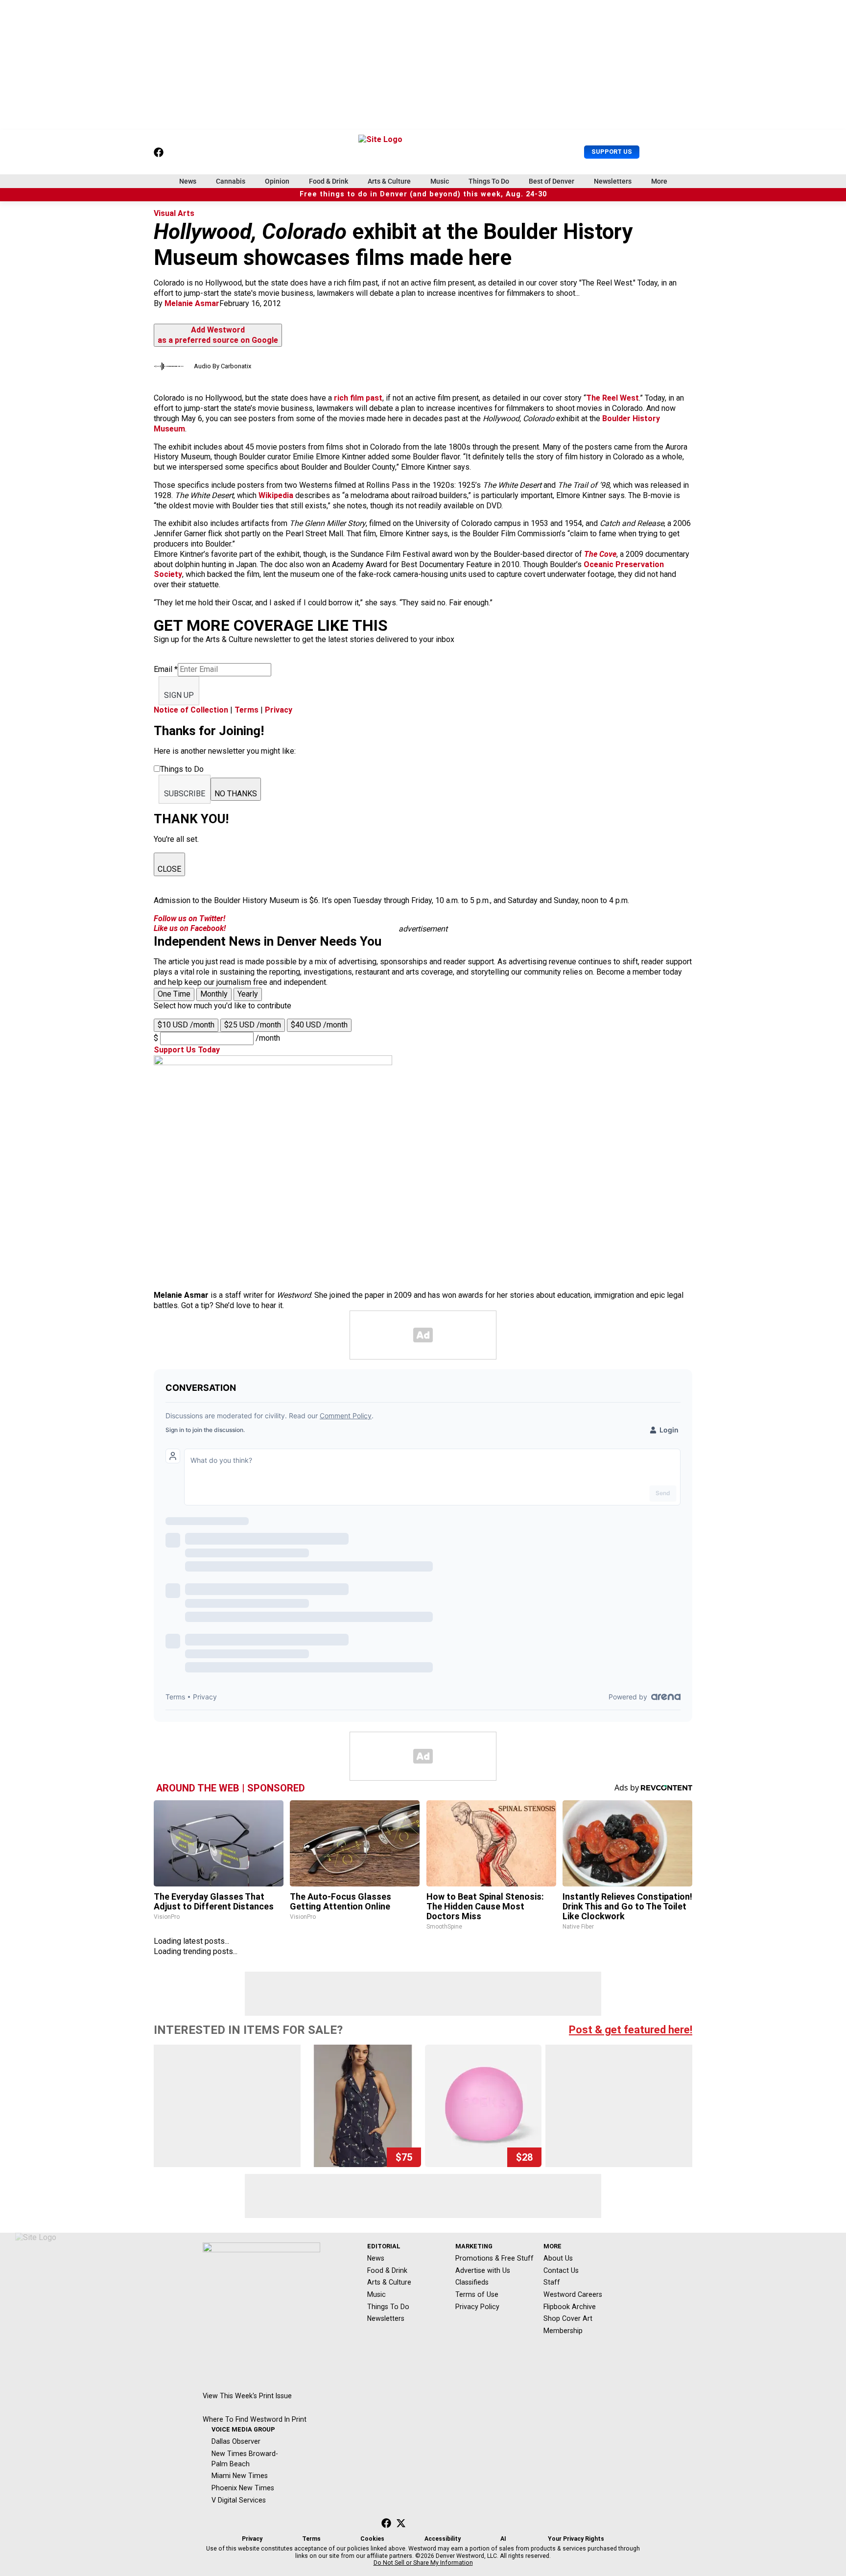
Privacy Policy (477, 2307)
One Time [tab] (174, 994)
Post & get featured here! (631, 2030)
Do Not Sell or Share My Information (423, 2563)
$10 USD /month (186, 1025)
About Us (558, 2258)
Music (440, 181)
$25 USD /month (253, 1025)
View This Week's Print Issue (247, 2396)
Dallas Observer (236, 2441)
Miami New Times (240, 2476)
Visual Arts (174, 213)
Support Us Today (187, 1050)
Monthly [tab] (214, 994)
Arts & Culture (389, 181)
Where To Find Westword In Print (255, 2419)
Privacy (279, 710)
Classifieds (472, 2282)
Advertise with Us (483, 2270)
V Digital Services (239, 2500)
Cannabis (231, 181)
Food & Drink (329, 181)
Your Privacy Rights (576, 2539)
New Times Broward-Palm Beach (245, 2459)
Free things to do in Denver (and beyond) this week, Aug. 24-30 (423, 194)
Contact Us (561, 2270)
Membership (563, 2331)
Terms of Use (477, 2294)
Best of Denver (552, 181)
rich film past (358, 398)
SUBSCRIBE (185, 794)
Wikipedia (276, 495)
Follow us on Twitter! (189, 918)
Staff (552, 2282)
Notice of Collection (191, 710)
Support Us (612, 152)
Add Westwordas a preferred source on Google (218, 335)
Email (166, 669)
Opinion (277, 181)
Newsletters (613, 181)
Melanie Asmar (192, 303)
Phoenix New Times (243, 2488)
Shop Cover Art (568, 2318)
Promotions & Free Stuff (494, 2258)
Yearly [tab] (248, 994)
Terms (247, 710)
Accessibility (443, 2539)
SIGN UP (179, 695)
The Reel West (612, 398)
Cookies (372, 2539)
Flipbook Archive (570, 2307)
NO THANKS (236, 794)
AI (503, 2539)
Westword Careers (573, 2294)
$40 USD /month (319, 1025)
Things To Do (489, 181)
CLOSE (169, 869)
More (659, 181)
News (188, 181)
